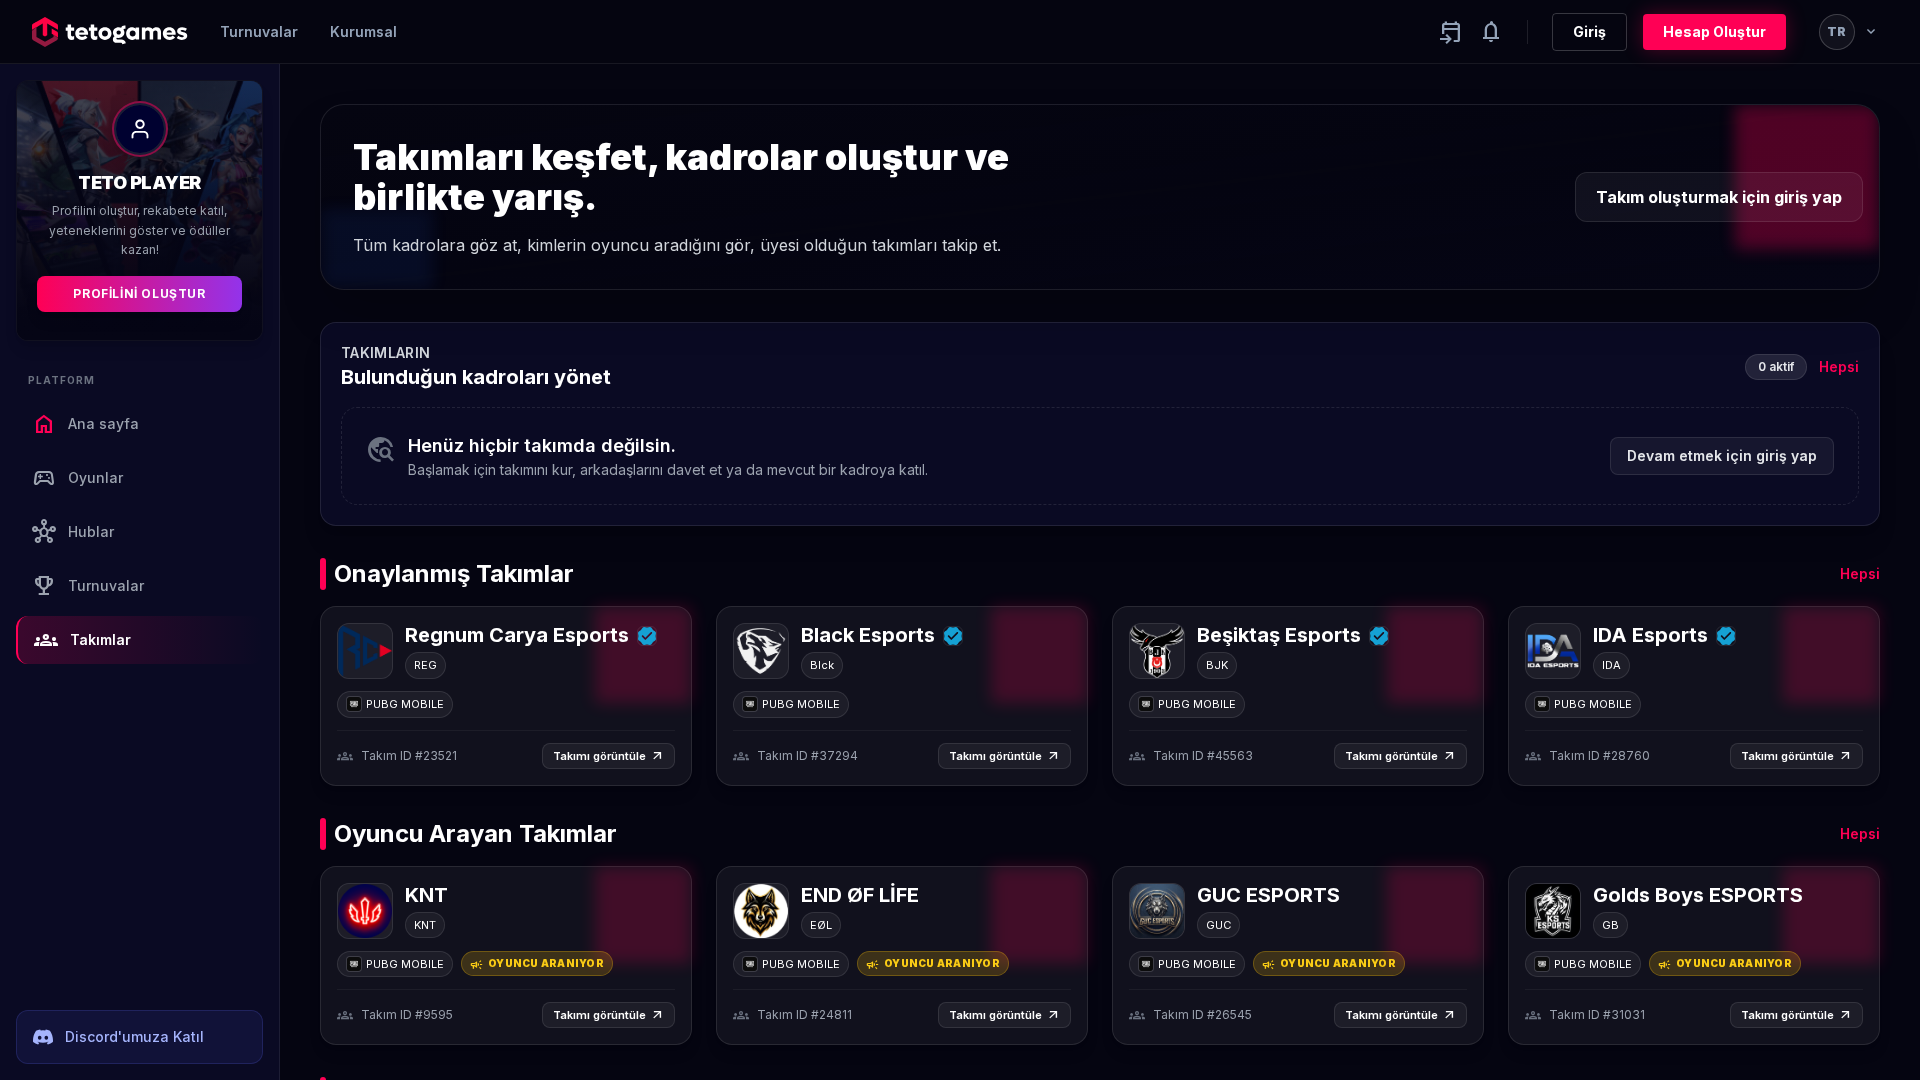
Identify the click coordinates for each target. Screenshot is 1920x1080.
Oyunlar (77, 478)
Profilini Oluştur (139, 293)
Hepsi (1839, 366)
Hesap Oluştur (1714, 31)
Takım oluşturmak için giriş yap (1719, 197)
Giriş (1589, 31)
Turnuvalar (259, 31)
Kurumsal (363, 31)
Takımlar (82, 640)
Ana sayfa (85, 424)
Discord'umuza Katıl (134, 1036)
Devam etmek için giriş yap (1722, 455)
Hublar (73, 532)
